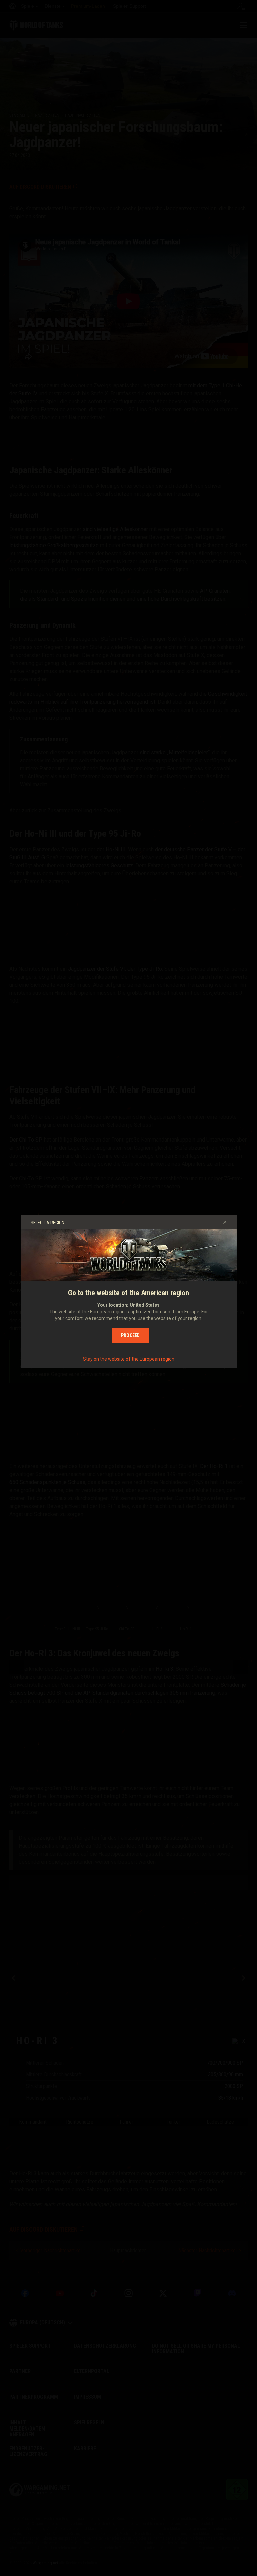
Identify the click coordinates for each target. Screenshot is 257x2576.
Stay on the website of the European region (129, 1359)
